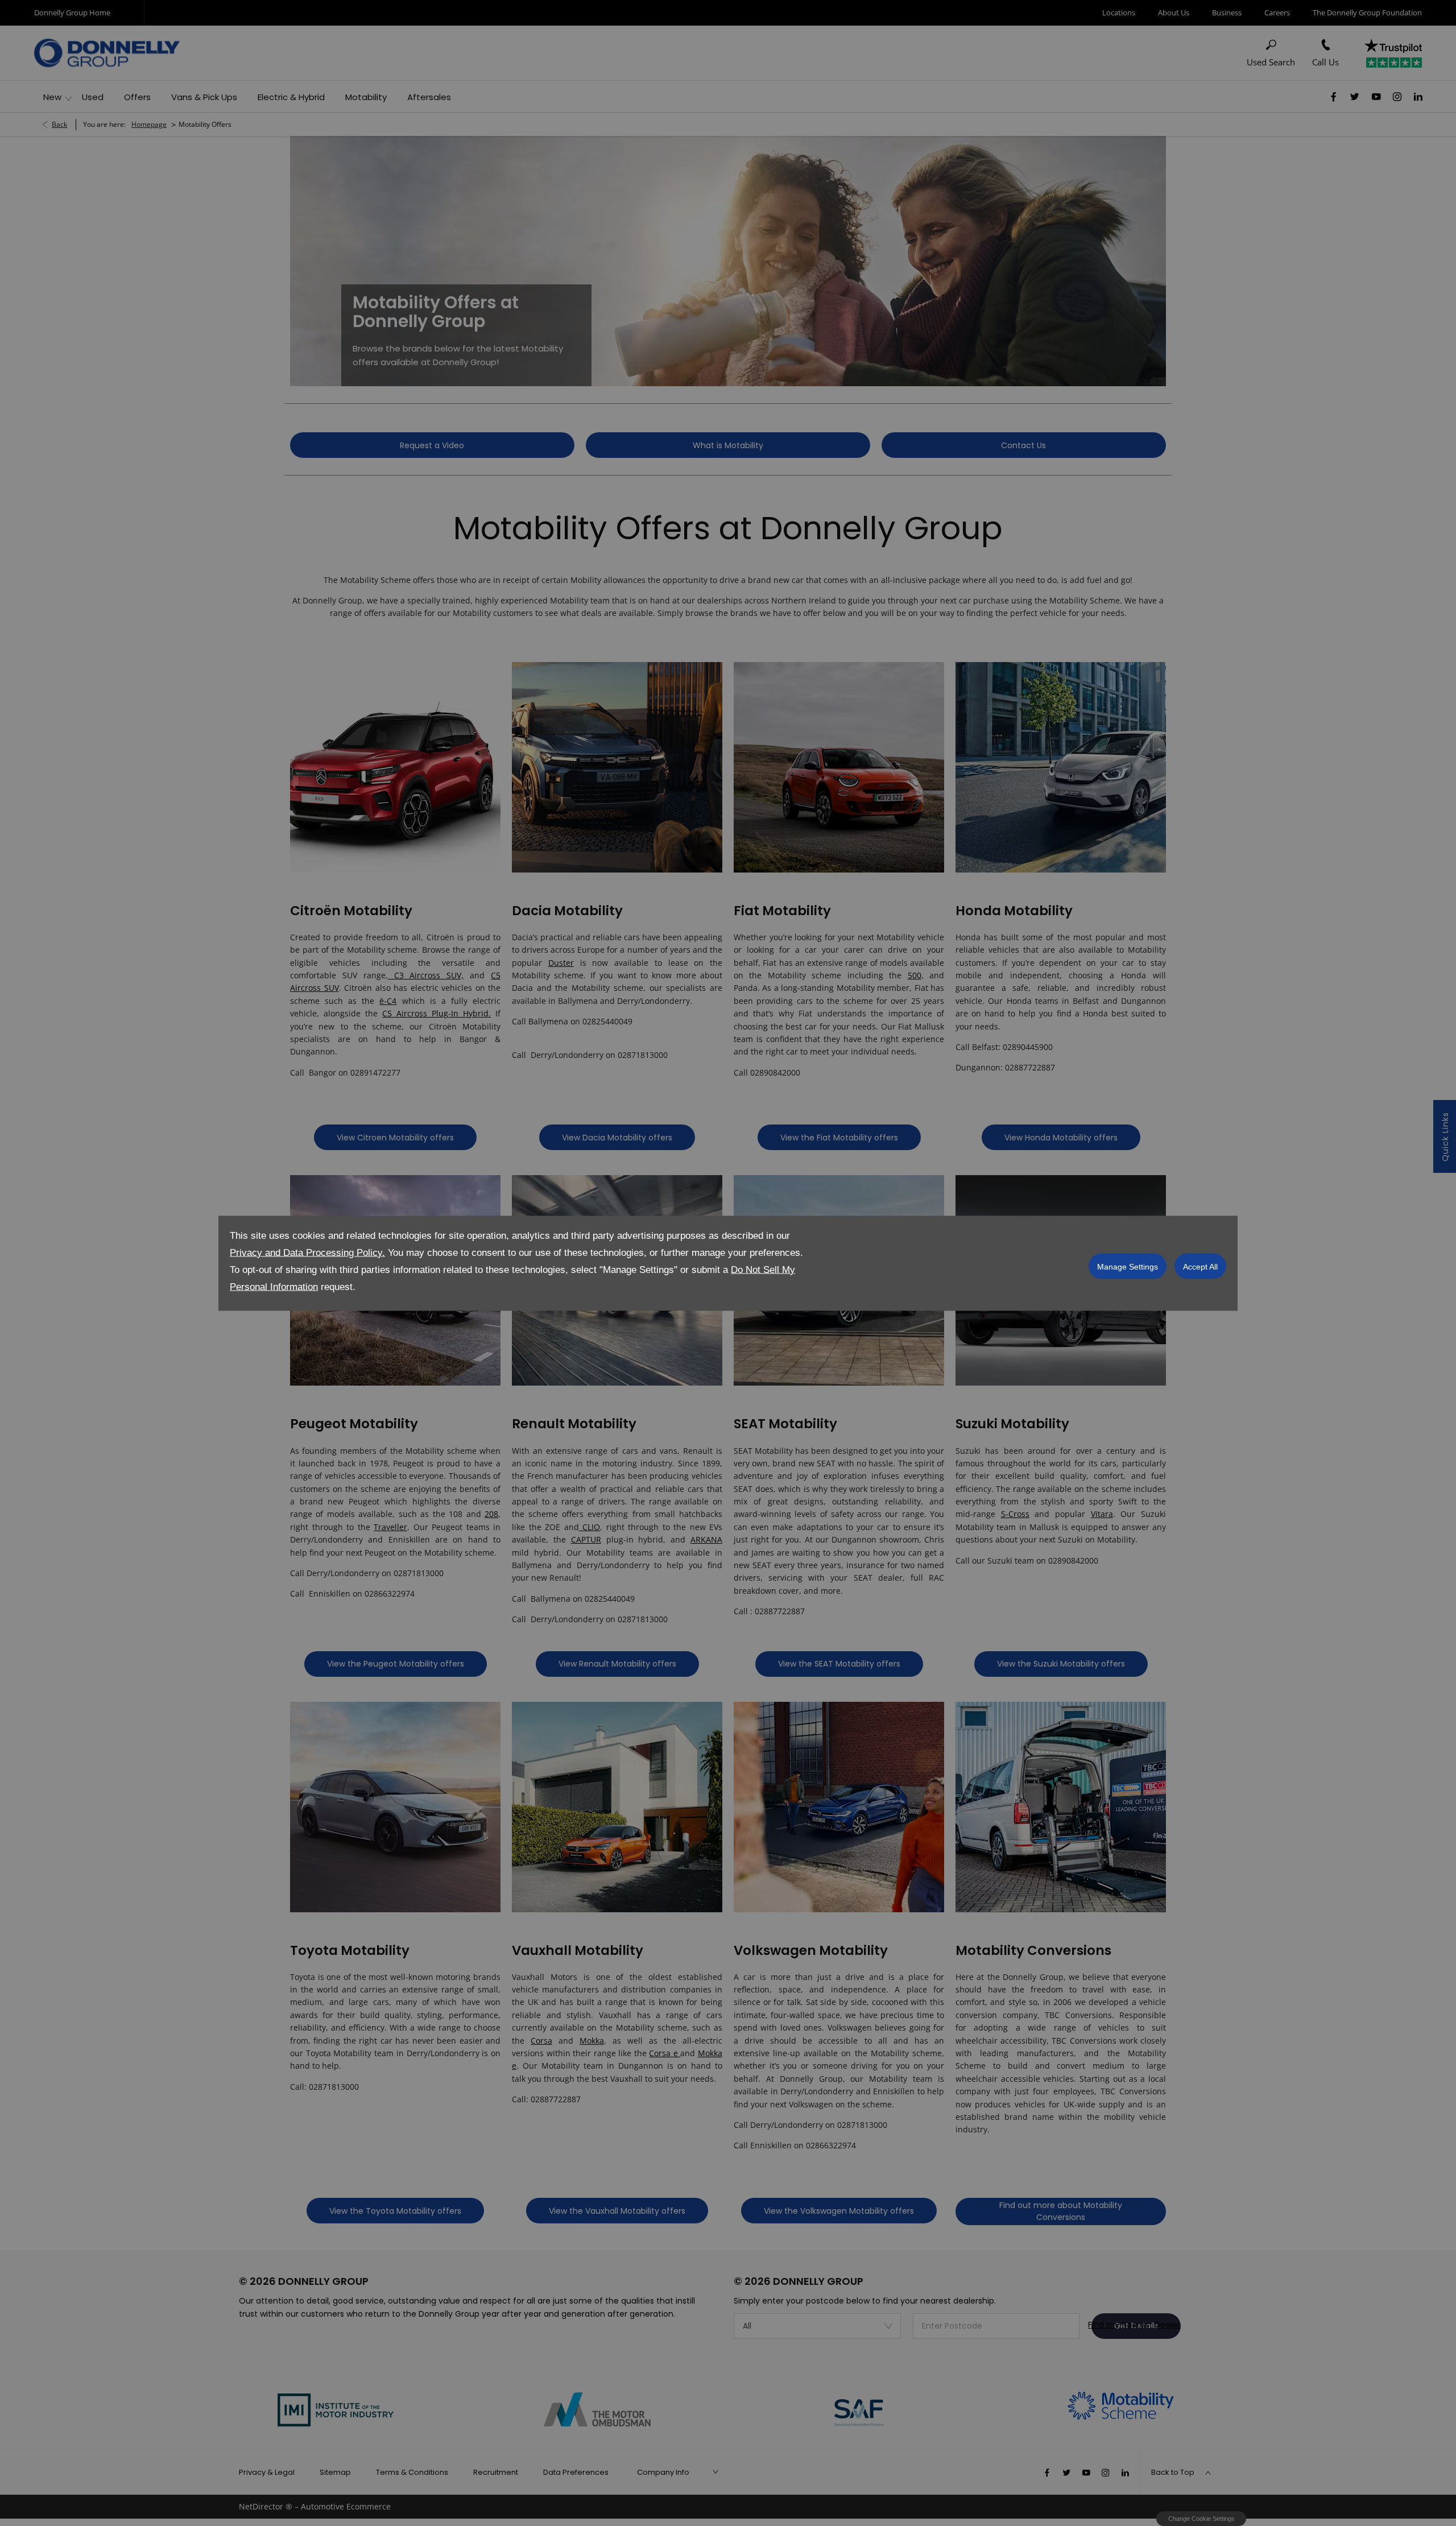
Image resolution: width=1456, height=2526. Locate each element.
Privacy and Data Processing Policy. (307, 1252)
